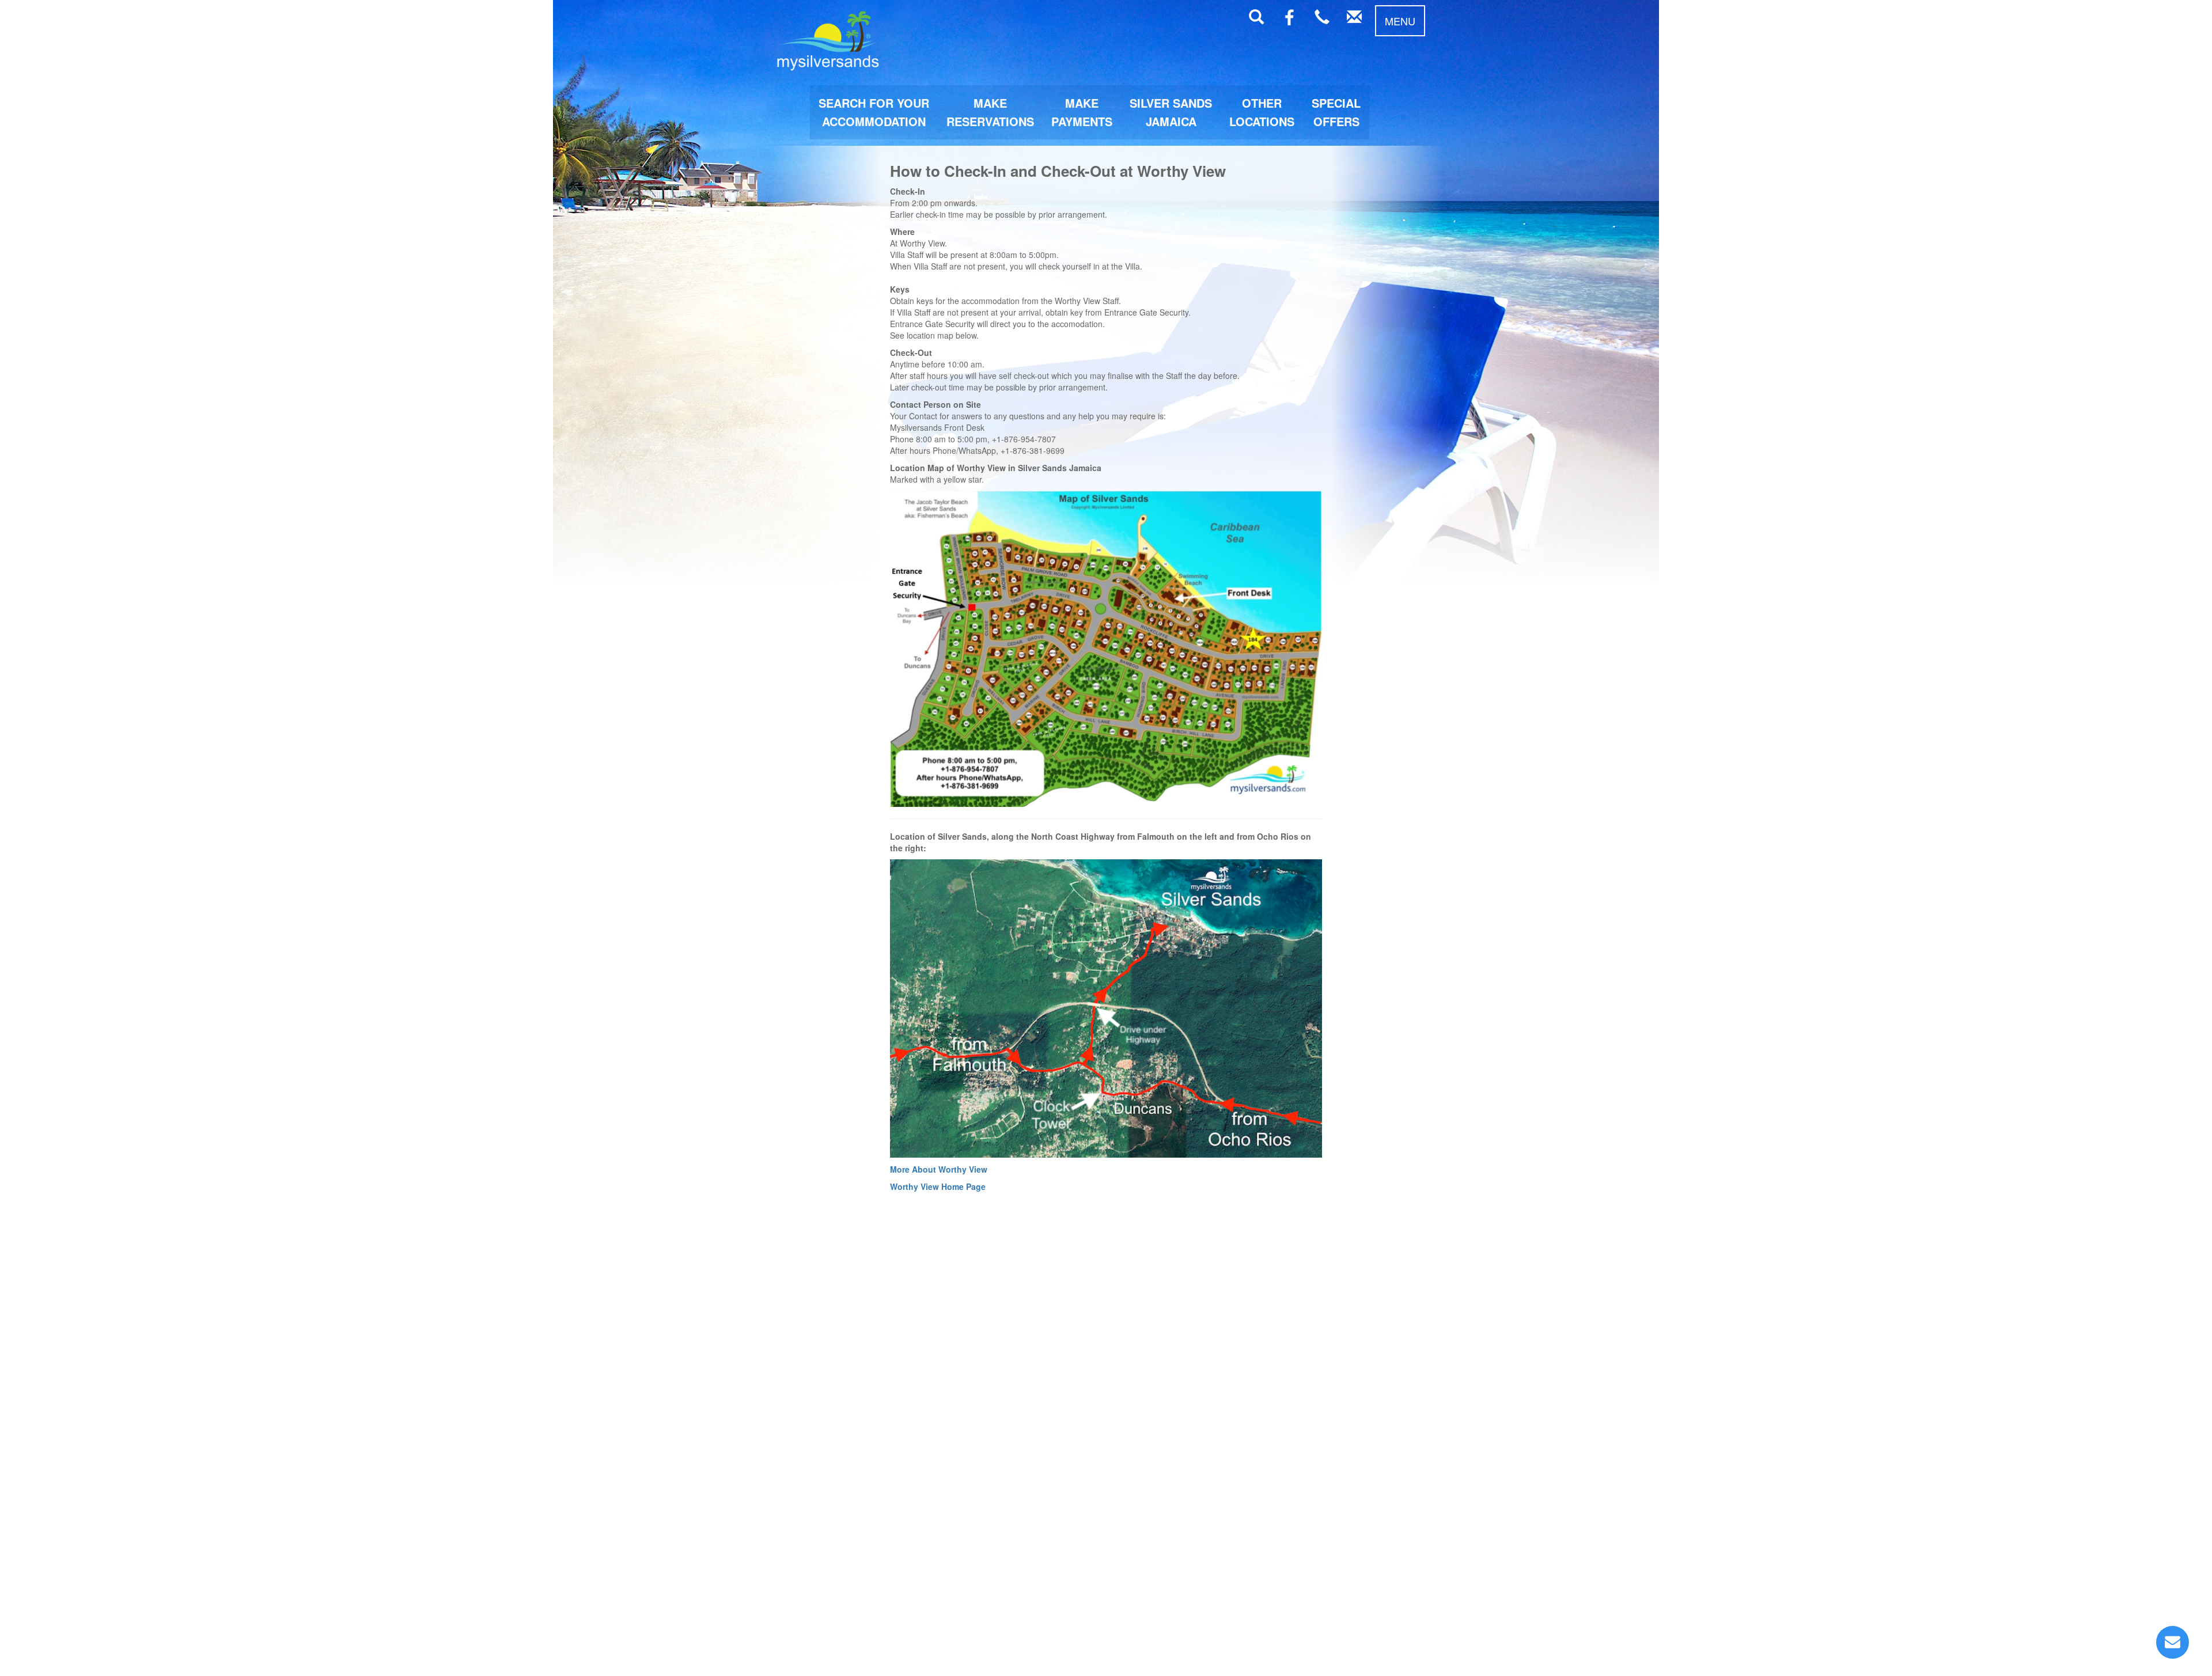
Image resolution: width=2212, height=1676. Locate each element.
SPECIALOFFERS (1336, 112)
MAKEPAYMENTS (1082, 112)
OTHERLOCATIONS (1262, 112)
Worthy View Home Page (938, 1186)
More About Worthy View (939, 1169)
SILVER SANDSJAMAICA (1171, 112)
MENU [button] (1400, 21)
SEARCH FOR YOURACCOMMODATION (874, 112)
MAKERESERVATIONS (990, 112)
